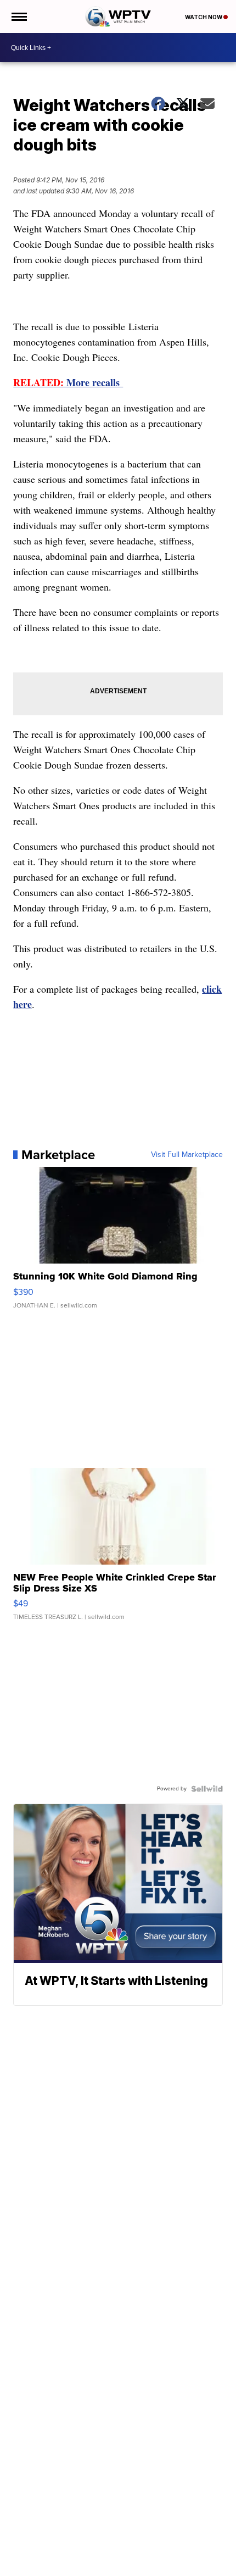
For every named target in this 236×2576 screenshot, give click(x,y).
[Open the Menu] (18, 16)
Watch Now (204, 17)
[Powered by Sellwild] (207, 1789)
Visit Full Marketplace (187, 1155)
